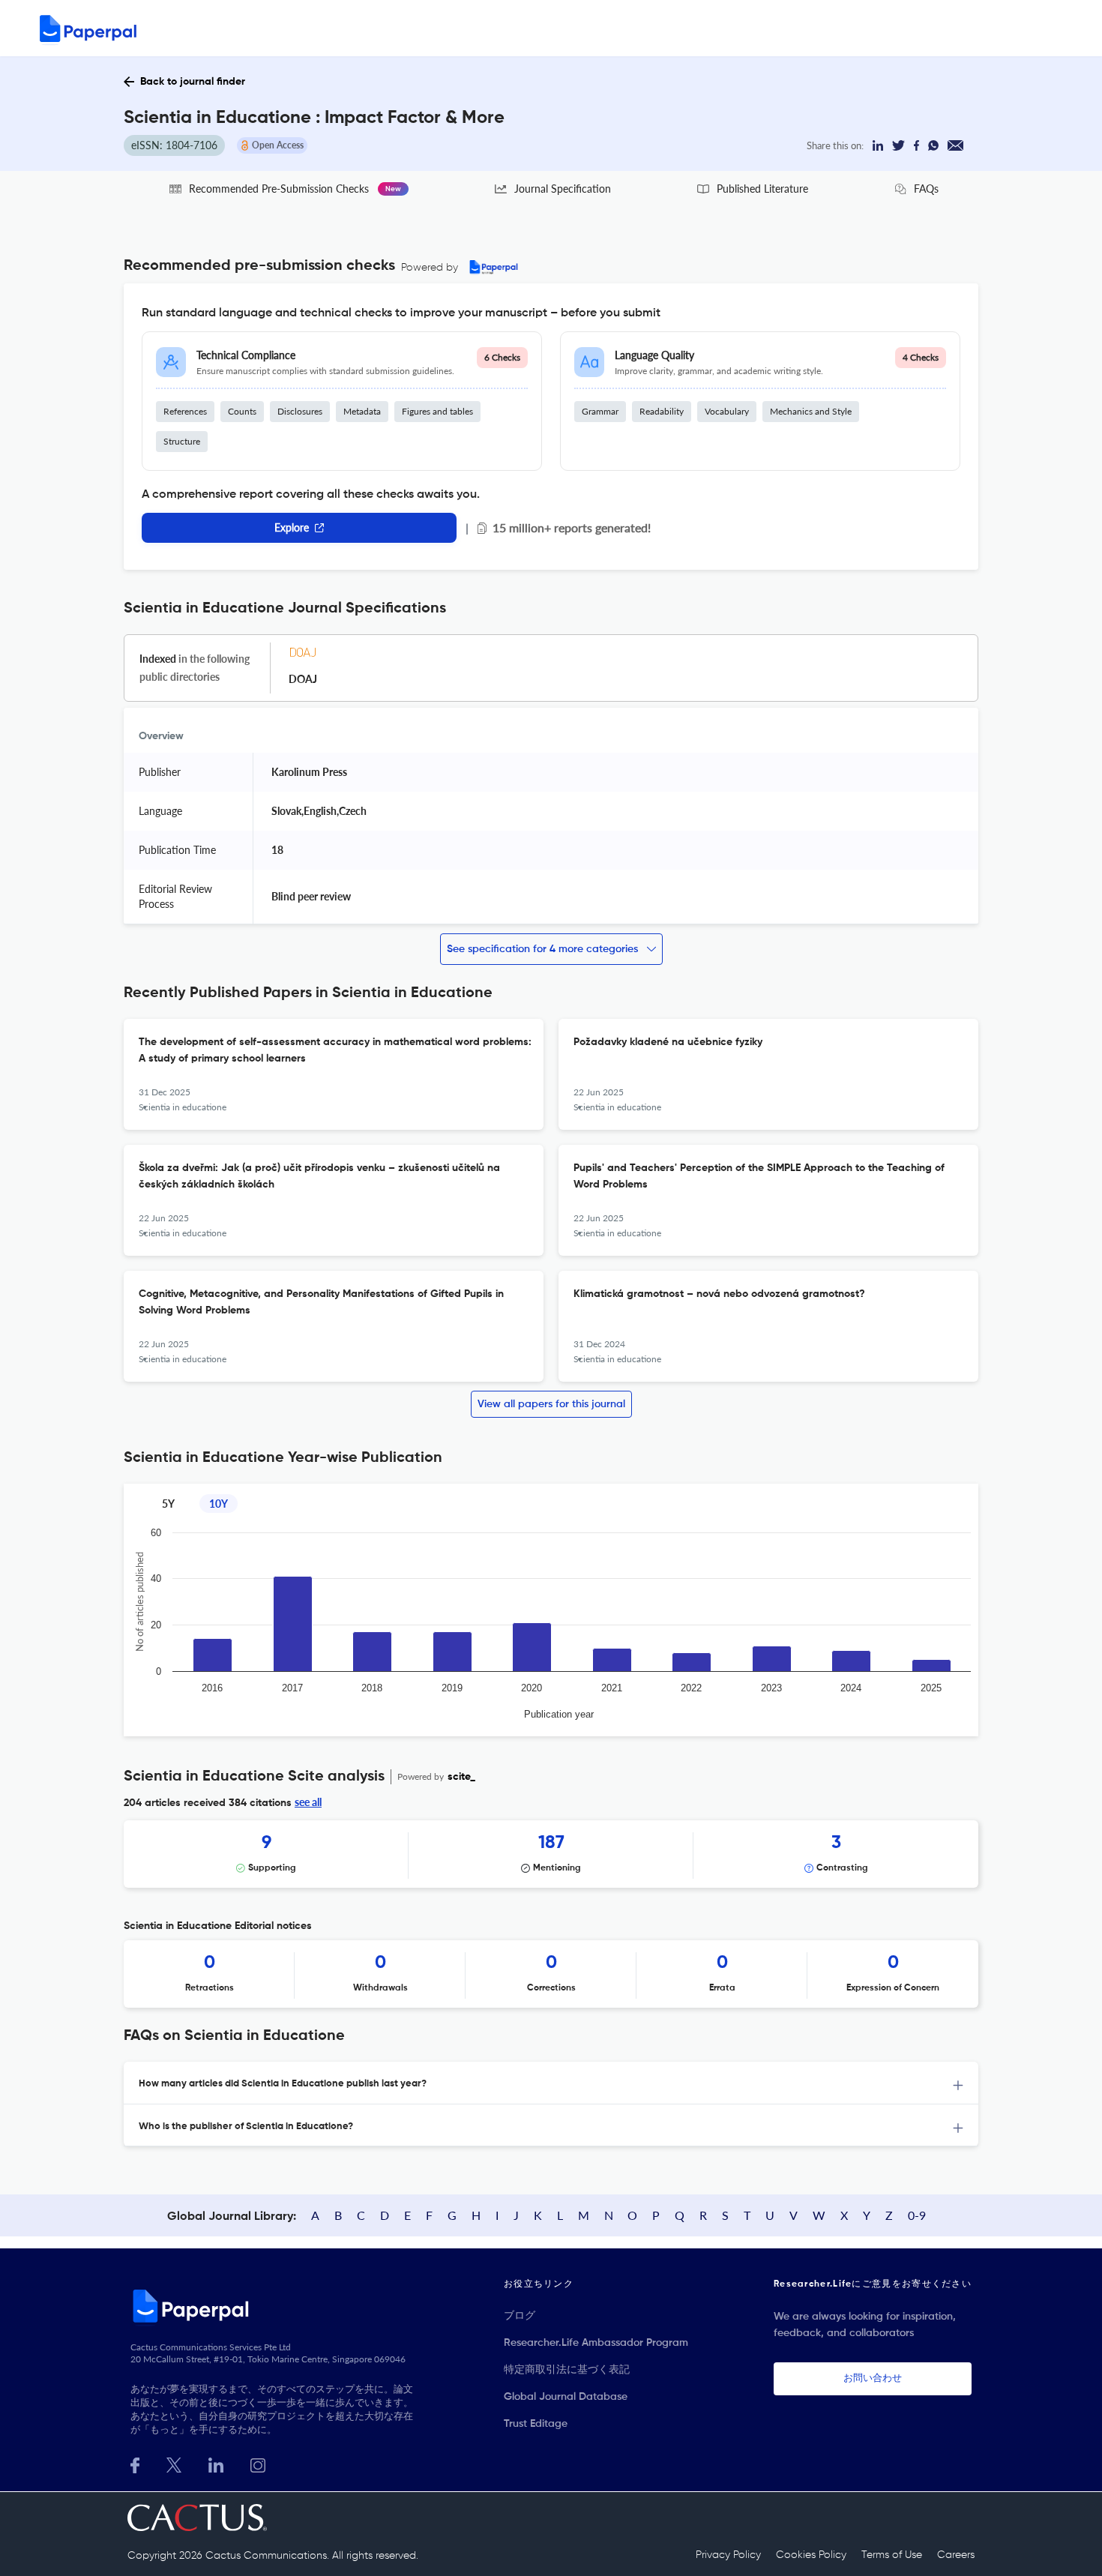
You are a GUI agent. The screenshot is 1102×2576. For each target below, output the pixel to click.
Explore (292, 527)
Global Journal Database (566, 2397)
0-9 (917, 2215)
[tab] (551, 2083)
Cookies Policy (811, 2555)
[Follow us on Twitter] (174, 2464)
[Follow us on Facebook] (135, 2464)
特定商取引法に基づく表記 (567, 2370)
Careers (956, 2555)
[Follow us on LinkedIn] (216, 2464)
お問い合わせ (873, 2378)
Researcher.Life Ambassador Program (596, 2343)
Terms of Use (892, 2555)
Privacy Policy (728, 2555)
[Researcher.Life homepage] (274, 2305)
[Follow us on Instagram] (258, 2464)
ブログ (520, 2316)
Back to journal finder (193, 82)
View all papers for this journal (551, 1404)
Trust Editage (536, 2424)
